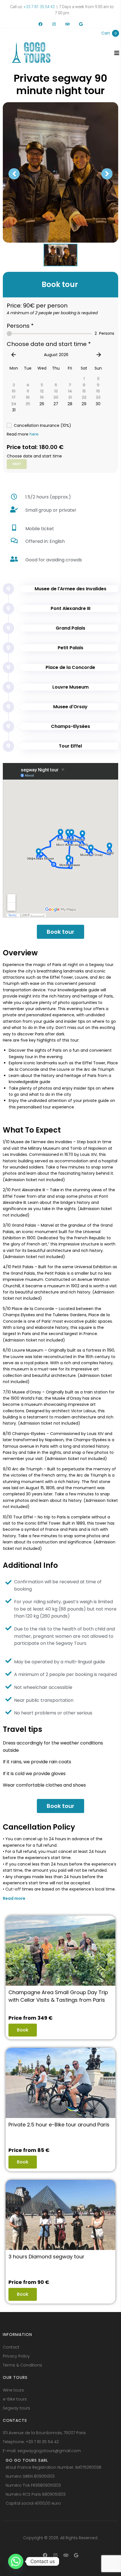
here (34, 434)
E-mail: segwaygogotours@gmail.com (42, 2451)
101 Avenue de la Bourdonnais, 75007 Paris (44, 2433)
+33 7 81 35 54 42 (39, 7)
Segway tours (16, 2408)
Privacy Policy (16, 2356)
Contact (11, 2347)
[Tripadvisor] (68, 24)
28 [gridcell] (70, 404)
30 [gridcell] (98, 404)
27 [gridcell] (56, 404)
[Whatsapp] (16, 2561)
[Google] (81, 24)
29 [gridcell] (84, 404)
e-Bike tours (15, 2399)
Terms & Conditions (23, 2365)
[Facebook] (41, 24)
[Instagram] (54, 24)
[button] (60, 1900)
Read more (14, 1898)
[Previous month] (13, 355)
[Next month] (99, 355)
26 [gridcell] (42, 404)
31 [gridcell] (14, 410)
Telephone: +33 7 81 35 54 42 (31, 2442)
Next (17, 464)
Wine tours (13, 2390)
